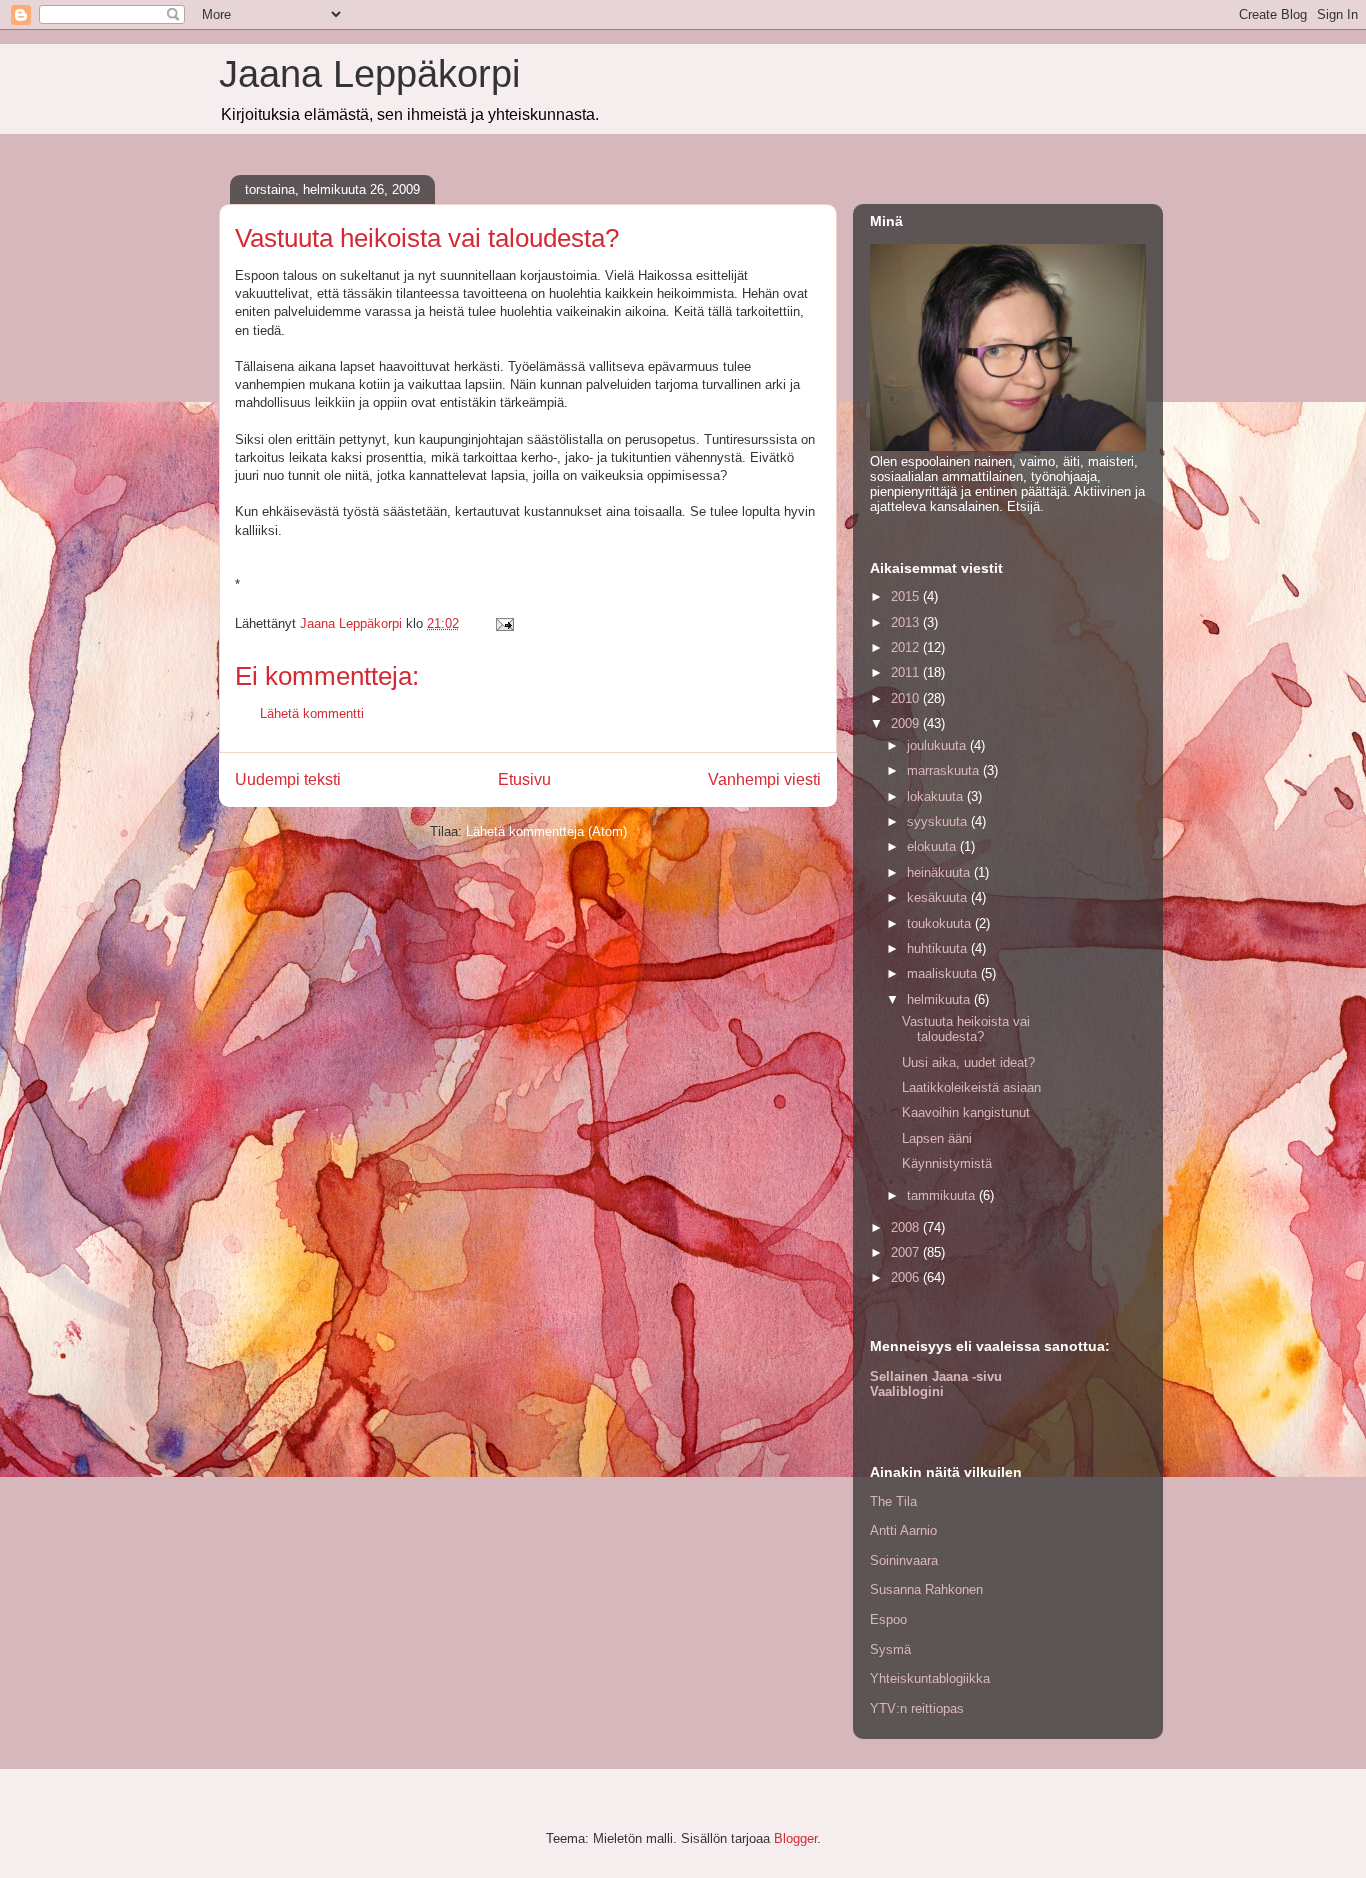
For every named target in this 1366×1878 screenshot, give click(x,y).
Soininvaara (904, 1560)
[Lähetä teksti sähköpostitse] (503, 623)
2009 (907, 723)
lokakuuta (937, 796)
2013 (907, 622)
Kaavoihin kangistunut (966, 1112)
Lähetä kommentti (312, 713)
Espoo (888, 1619)
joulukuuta (938, 745)
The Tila (893, 1501)
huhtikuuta (939, 948)
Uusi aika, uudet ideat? (968, 1062)
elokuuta (933, 846)
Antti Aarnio (903, 1530)
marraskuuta (945, 770)
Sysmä (890, 1649)
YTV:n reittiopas (917, 1708)
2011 (907, 672)
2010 (907, 698)
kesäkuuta (939, 897)
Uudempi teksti (288, 779)
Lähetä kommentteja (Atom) (546, 831)
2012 (907, 647)
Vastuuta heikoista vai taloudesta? (966, 1029)
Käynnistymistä (947, 1163)
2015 (907, 596)
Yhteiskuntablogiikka (930, 1678)
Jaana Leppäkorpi (369, 74)
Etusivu (524, 779)
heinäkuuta (940, 872)
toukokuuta (941, 923)
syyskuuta (939, 821)
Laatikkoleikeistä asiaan (971, 1087)
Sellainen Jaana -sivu (936, 1376)
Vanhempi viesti (764, 779)
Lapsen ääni (937, 1138)
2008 (907, 1227)
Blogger (795, 1838)
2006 (907, 1277)
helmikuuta (940, 999)
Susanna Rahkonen (926, 1589)
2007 (907, 1252)
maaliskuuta (944, 973)
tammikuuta (943, 1195)
